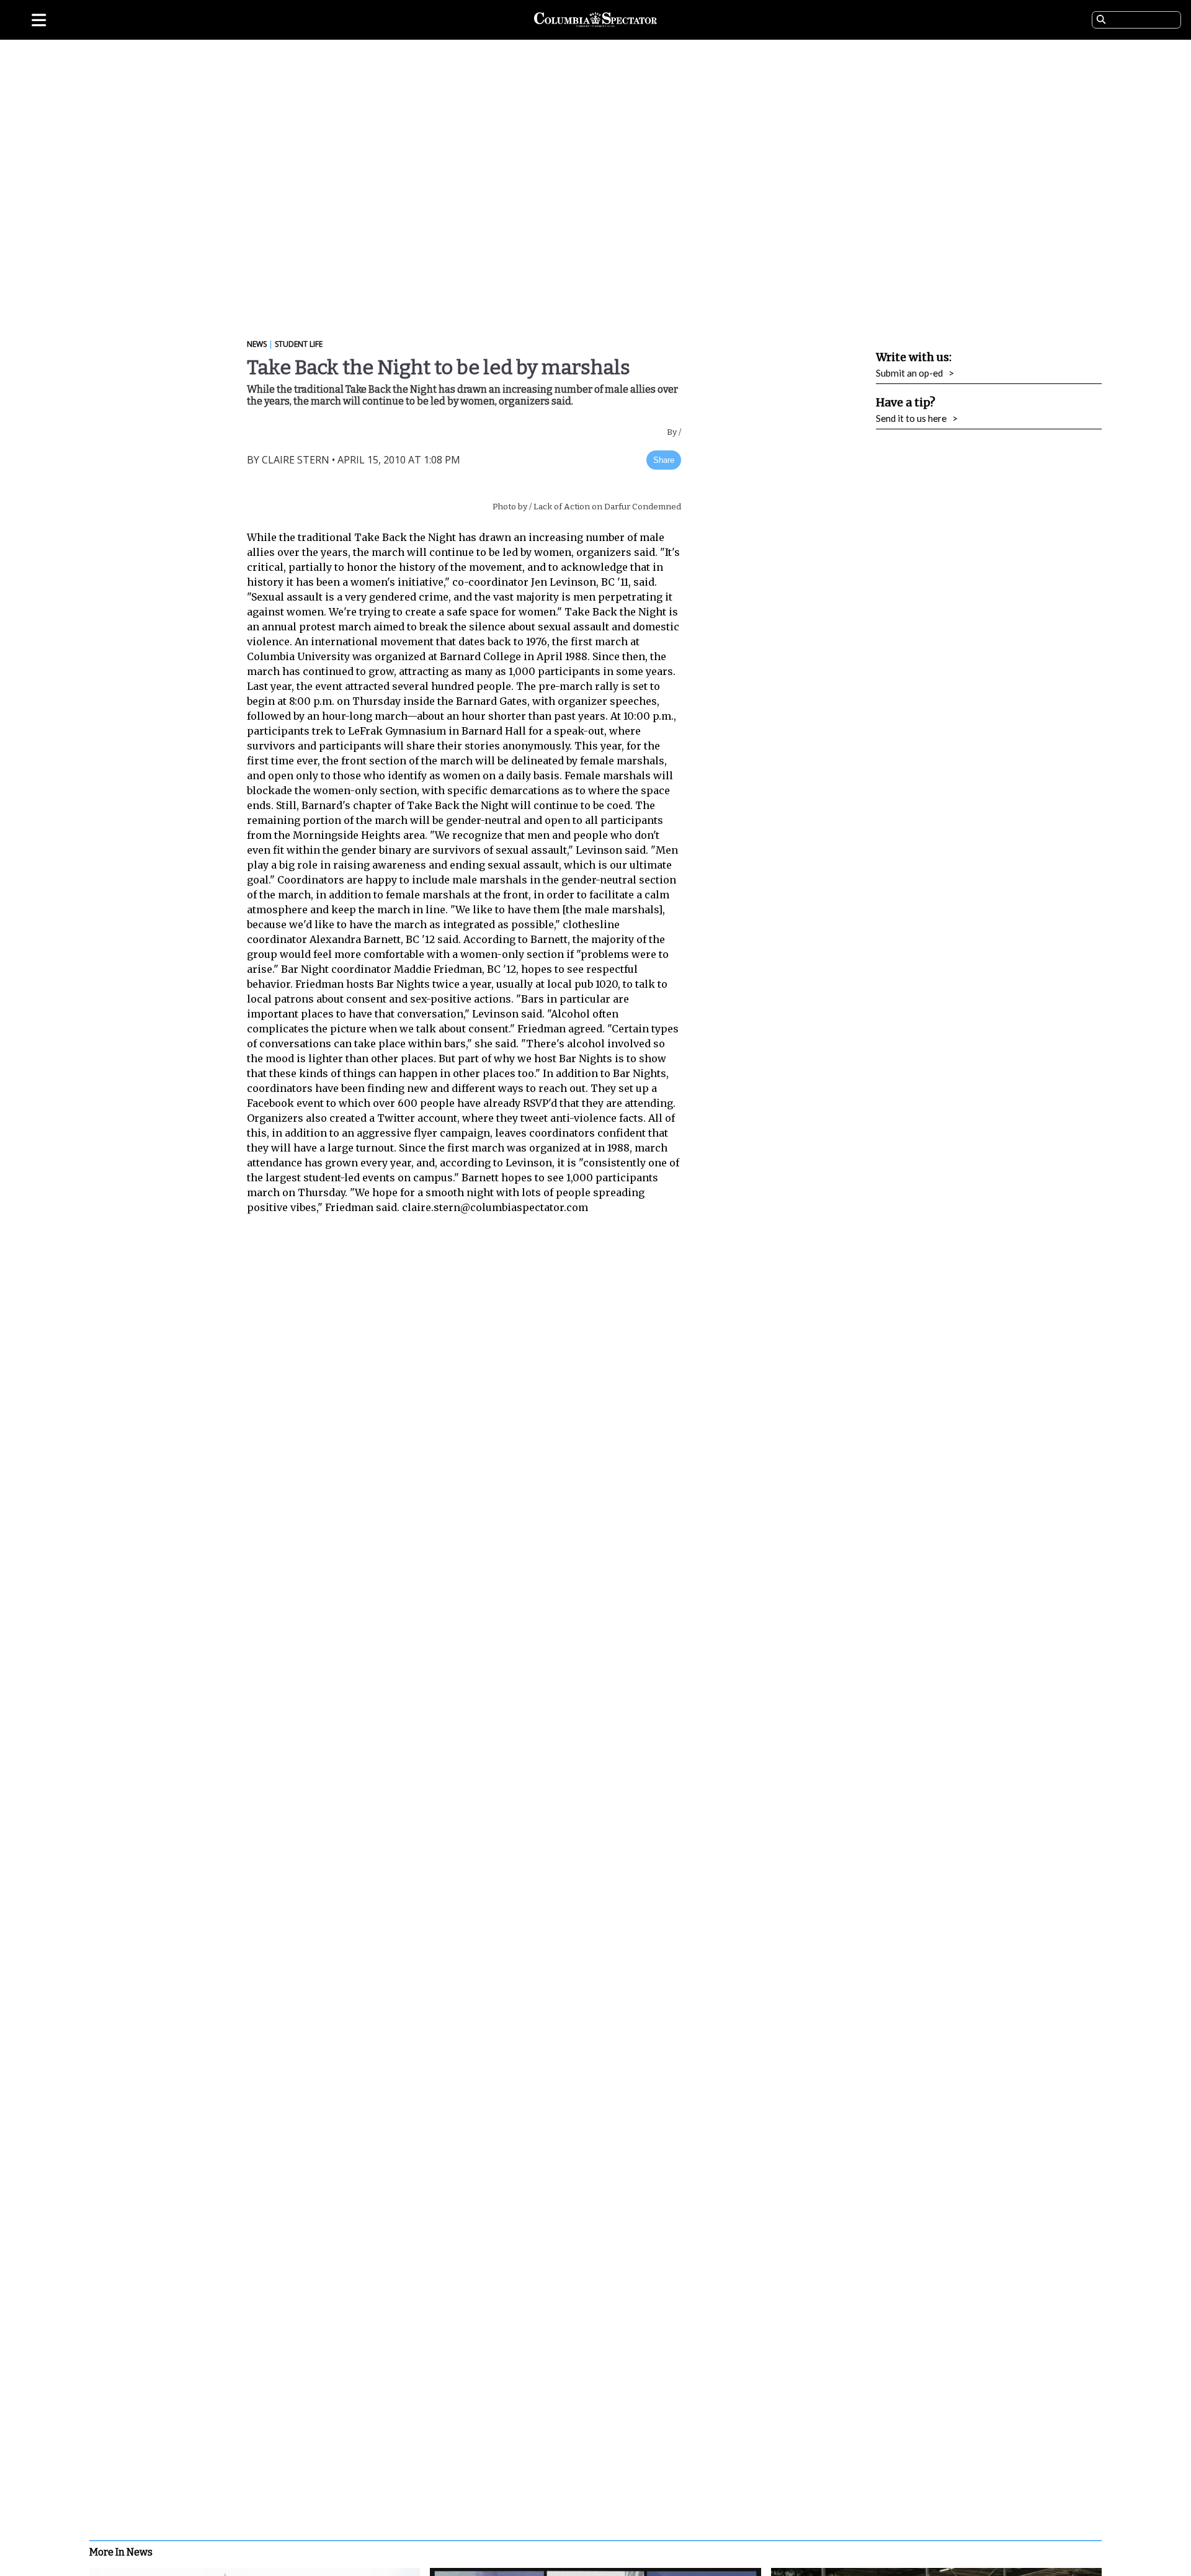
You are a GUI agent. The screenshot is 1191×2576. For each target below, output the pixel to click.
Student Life (299, 344)
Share (664, 460)
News (257, 344)
